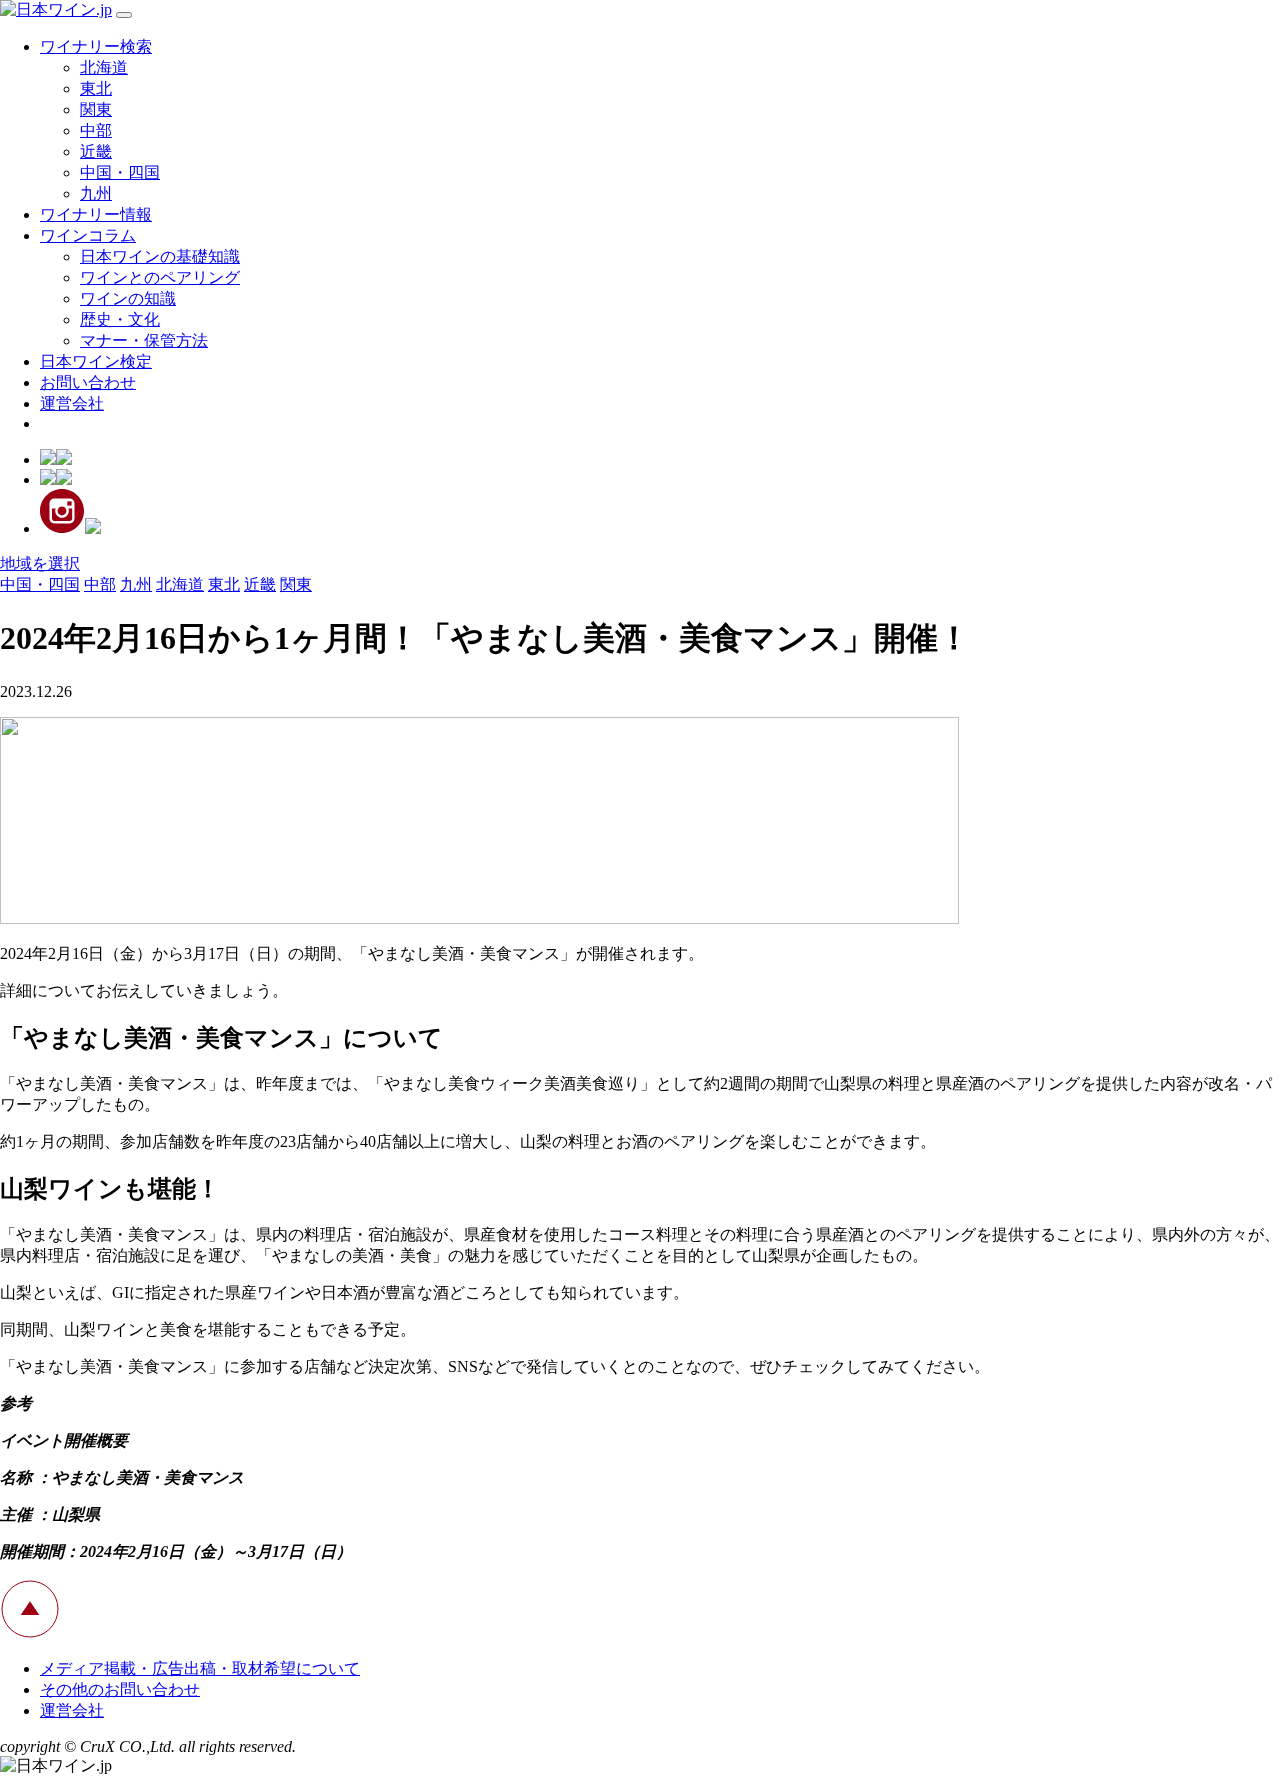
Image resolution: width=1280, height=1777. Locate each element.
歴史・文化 (120, 319)
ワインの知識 (128, 298)
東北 (96, 88)
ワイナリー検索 (96, 46)
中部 (96, 130)
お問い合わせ (88, 382)
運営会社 (72, 403)
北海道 (104, 67)
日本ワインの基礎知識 (160, 256)
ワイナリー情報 (96, 214)
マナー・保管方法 (144, 340)
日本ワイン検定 (96, 361)
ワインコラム (88, 235)
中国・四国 (120, 172)
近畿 (96, 151)
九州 (96, 193)
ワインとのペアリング (160, 277)
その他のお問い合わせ (120, 1689)
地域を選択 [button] (40, 563)
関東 (96, 109)
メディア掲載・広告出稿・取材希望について (200, 1668)
